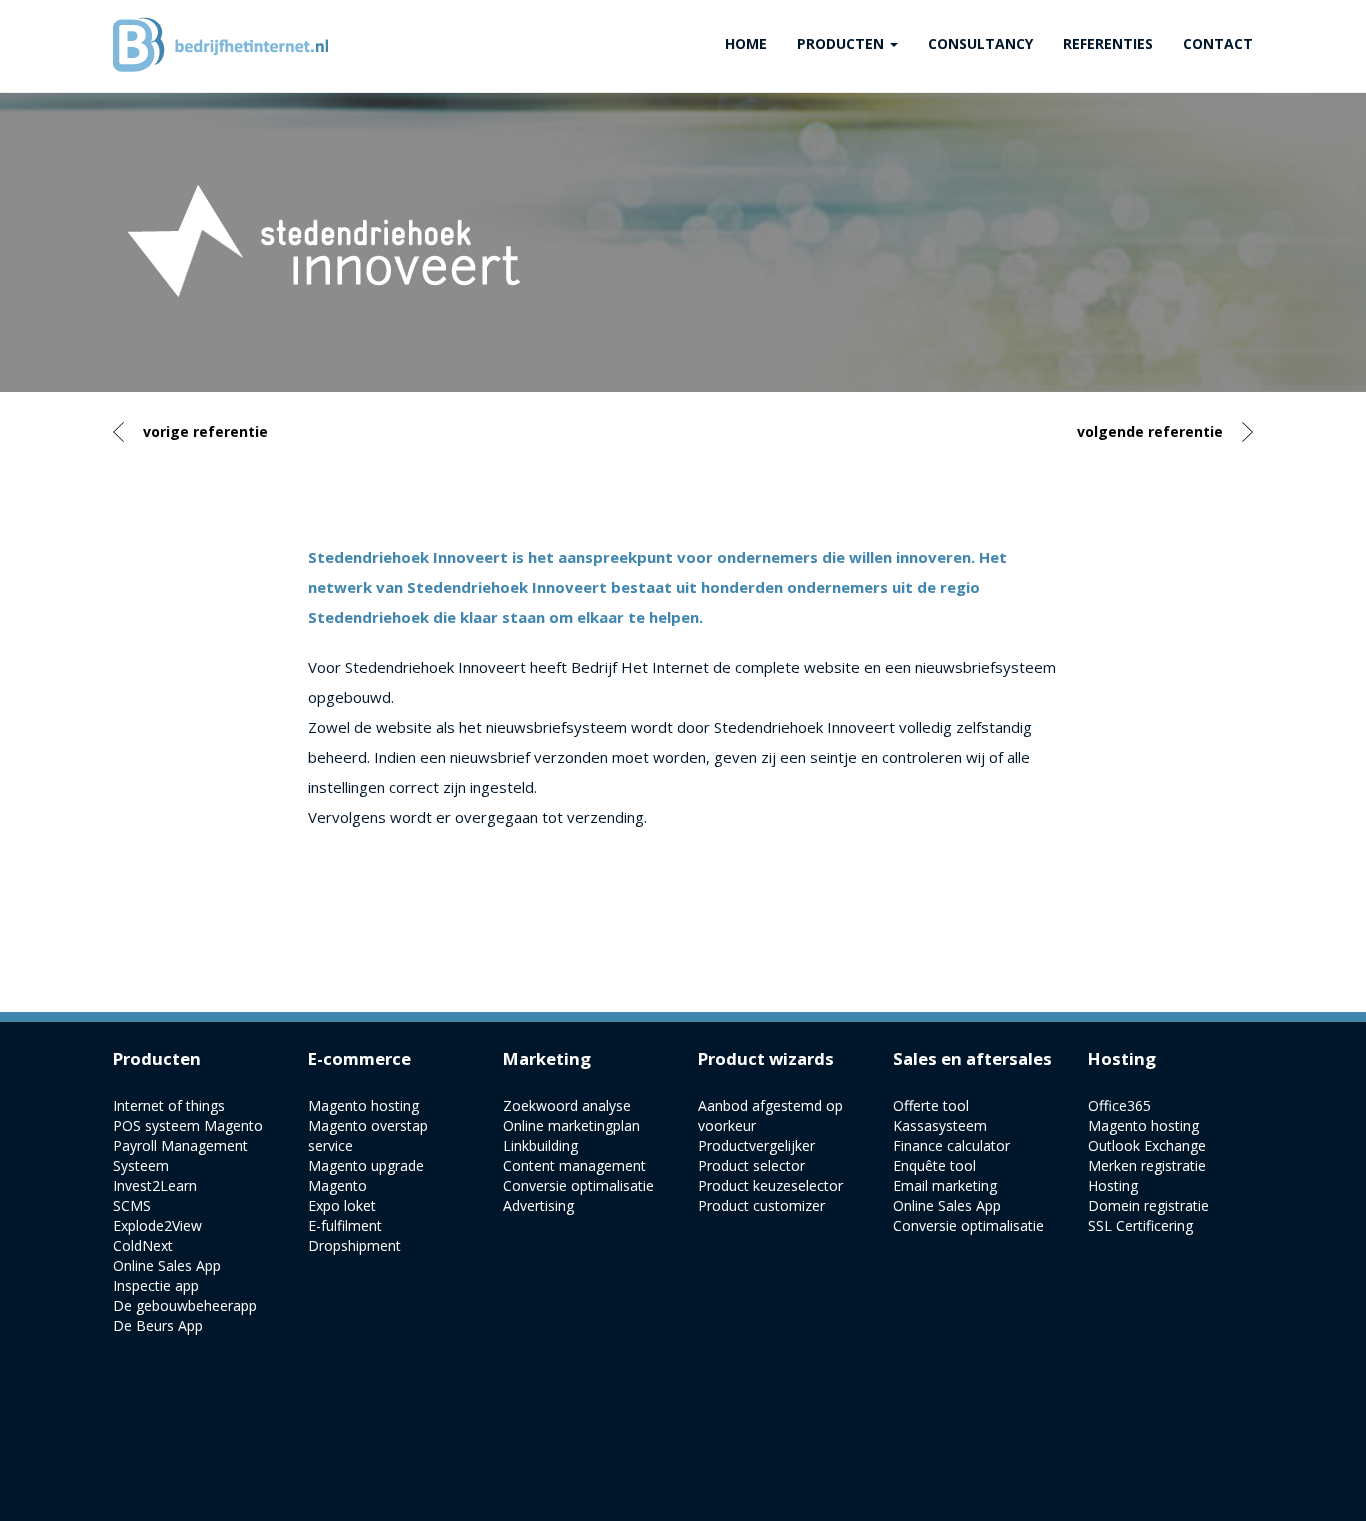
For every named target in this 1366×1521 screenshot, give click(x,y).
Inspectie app (156, 1285)
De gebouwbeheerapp (185, 1305)
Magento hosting (363, 1105)
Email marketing (945, 1185)
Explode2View (157, 1225)
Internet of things (169, 1105)
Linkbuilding (540, 1145)
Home (746, 43)
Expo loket (342, 1205)
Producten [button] (842, 43)
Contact (1218, 43)
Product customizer (761, 1205)
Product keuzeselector (770, 1185)
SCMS (132, 1205)
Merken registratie (1147, 1165)
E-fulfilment (345, 1225)
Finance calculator (951, 1145)
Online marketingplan (571, 1125)
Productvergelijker (756, 1145)
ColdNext (143, 1245)
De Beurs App (158, 1325)
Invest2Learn (155, 1185)
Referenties (1108, 43)
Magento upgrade (366, 1165)
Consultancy (980, 43)
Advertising (538, 1205)
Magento (337, 1185)
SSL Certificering (1140, 1225)
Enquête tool (934, 1165)
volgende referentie (1150, 431)
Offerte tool (931, 1105)
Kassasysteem (940, 1125)
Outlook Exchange (1147, 1145)
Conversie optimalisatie (578, 1185)
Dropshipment (354, 1245)
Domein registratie (1148, 1205)
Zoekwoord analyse (567, 1105)
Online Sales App (167, 1265)
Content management (574, 1165)
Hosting (1113, 1185)
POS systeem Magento (188, 1125)
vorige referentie (205, 431)
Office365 (1119, 1105)
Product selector (751, 1165)
